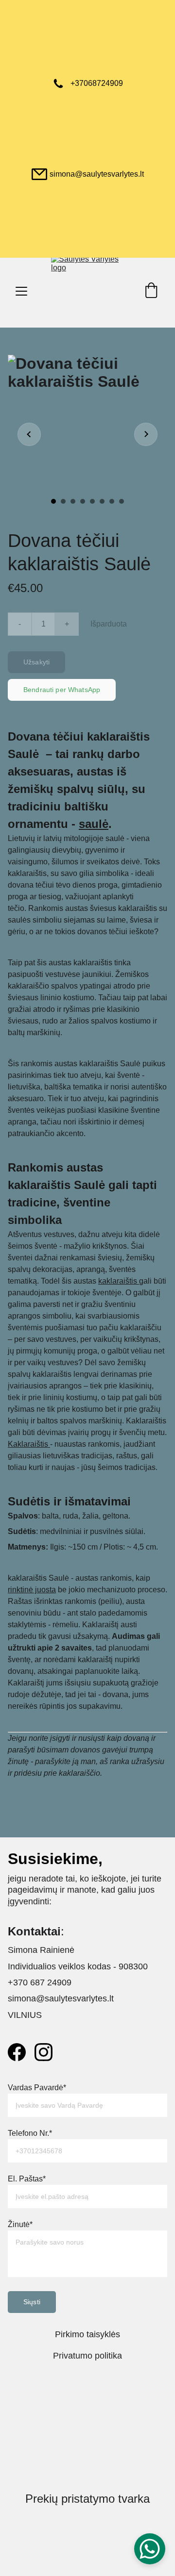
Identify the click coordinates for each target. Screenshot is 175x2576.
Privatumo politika (87, 2356)
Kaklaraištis (29, 1444)
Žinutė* (20, 2224)
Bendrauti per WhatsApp (62, 690)
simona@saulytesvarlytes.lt (97, 174)
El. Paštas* (27, 2179)
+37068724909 (97, 83)
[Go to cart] (151, 291)
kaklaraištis (119, 1281)
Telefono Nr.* (30, 2133)
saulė (94, 824)
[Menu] (21, 291)
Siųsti (32, 2302)
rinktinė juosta (32, 1590)
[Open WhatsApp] (150, 2549)
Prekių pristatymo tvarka (87, 2499)
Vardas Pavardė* (37, 2088)
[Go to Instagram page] (44, 2052)
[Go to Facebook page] (17, 2052)
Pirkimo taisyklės (87, 2334)
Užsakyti (36, 662)
